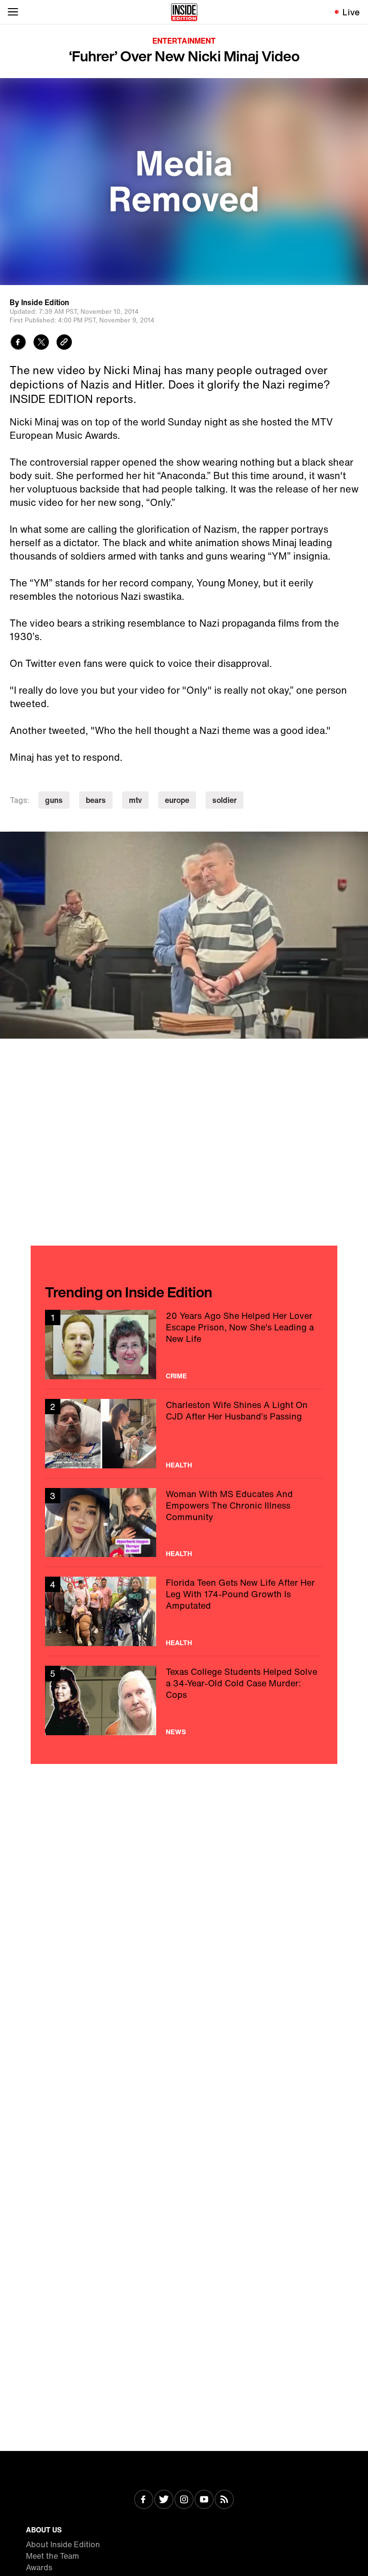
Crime (176, 1376)
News (176, 1732)
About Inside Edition (63, 2544)
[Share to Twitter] (41, 343)
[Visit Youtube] (204, 2500)
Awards (39, 2567)
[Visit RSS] (224, 2500)
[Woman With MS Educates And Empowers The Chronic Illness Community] (184, 1523)
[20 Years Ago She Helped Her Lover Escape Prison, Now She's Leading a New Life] (184, 1345)
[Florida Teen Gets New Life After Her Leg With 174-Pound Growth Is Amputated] (184, 1611)
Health (179, 1465)
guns (54, 800)
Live (351, 12)
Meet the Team (52, 2556)
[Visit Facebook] (144, 2500)
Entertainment (184, 41)
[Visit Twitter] (164, 2500)
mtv (135, 800)
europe (177, 800)
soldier (224, 800)
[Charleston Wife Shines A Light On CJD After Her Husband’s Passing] (184, 1434)
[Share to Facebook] (18, 343)
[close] (357, 842)
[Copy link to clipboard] (64, 343)
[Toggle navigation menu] (13, 12)
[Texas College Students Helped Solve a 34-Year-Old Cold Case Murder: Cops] (184, 1700)
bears (96, 800)
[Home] (184, 12)
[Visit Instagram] (184, 2500)
